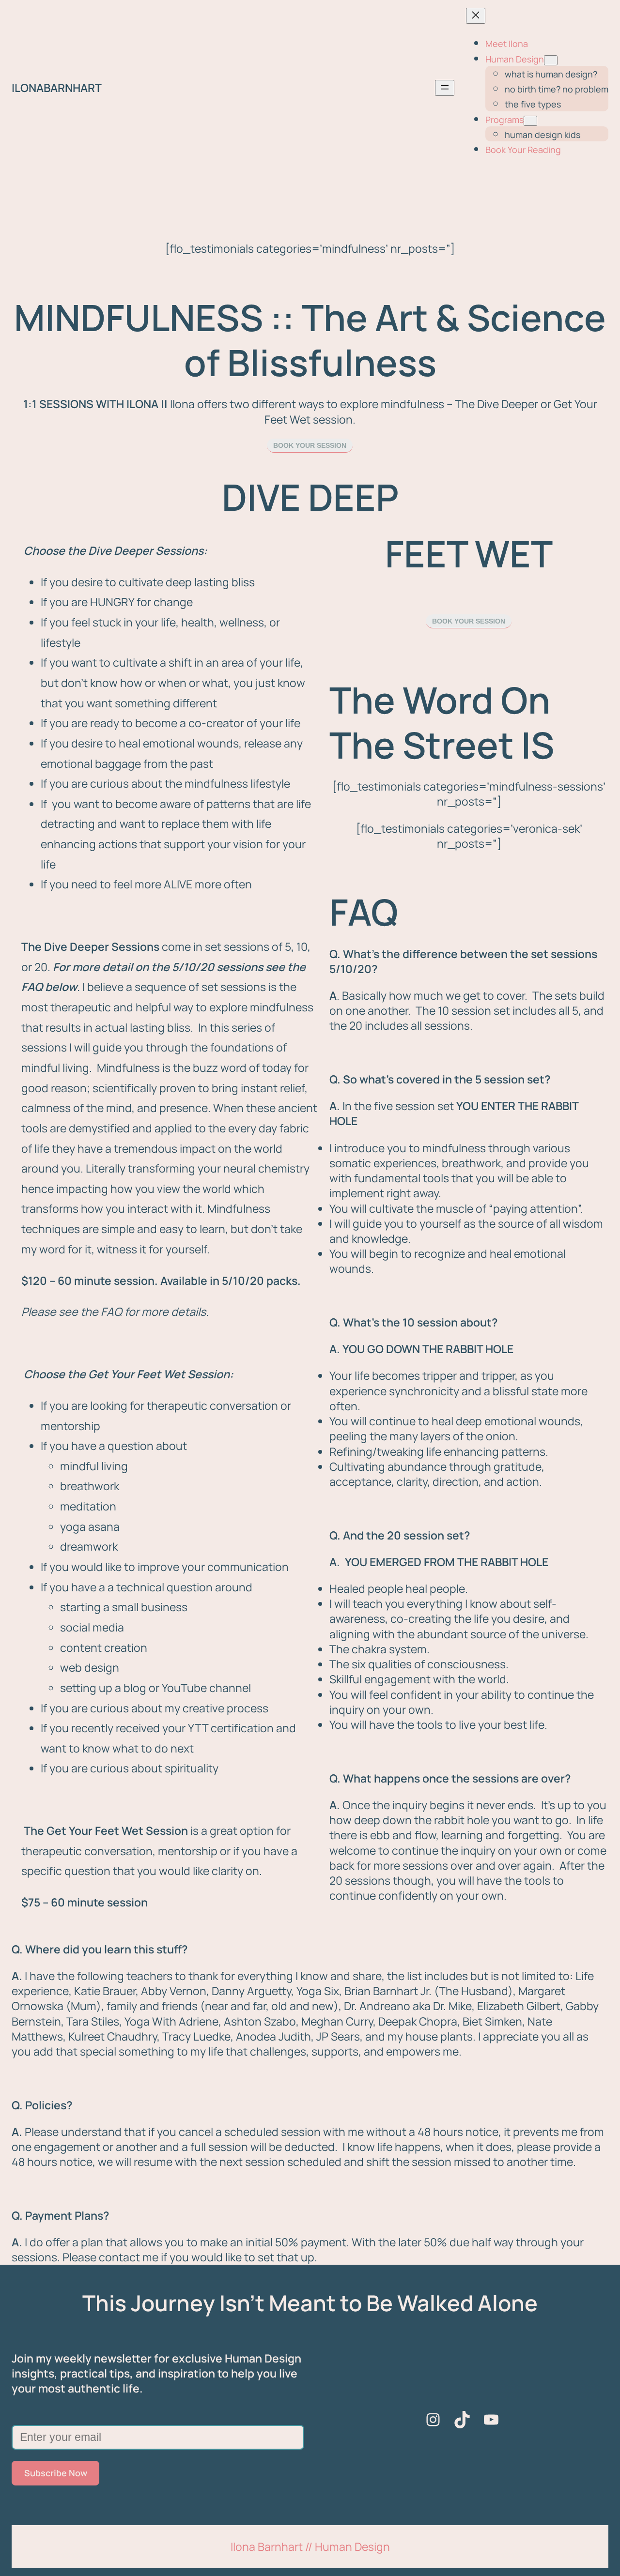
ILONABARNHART (57, 88)
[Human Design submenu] (551, 60)
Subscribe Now (56, 2473)
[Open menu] (445, 88)
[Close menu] (476, 16)
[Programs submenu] (530, 121)
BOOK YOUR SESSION (310, 445)
